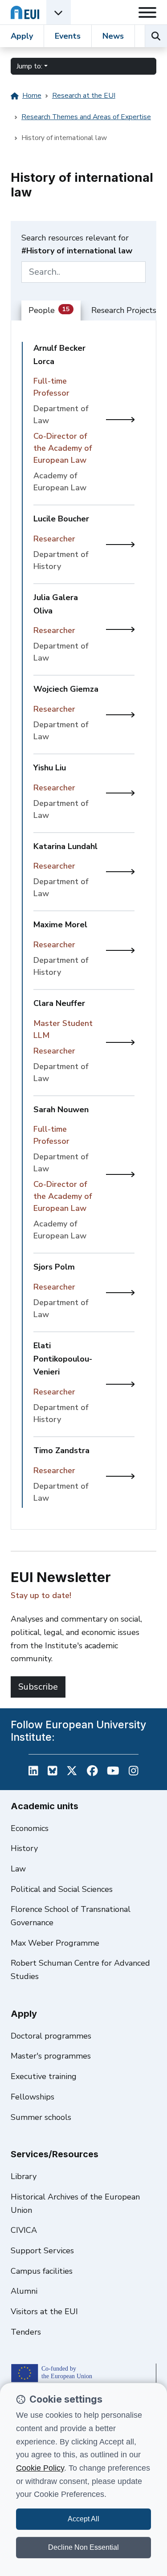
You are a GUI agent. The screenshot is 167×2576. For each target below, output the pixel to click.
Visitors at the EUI (44, 2312)
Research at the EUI (84, 96)
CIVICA (24, 2230)
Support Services (42, 2251)
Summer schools (41, 2117)
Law (18, 1869)
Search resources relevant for (77, 244)
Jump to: (29, 66)
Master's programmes (51, 2056)
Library (24, 2176)
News (113, 36)
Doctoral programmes (51, 2036)
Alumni (24, 2291)
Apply (22, 36)
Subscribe (38, 1687)
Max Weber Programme (55, 1943)
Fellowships (33, 2097)
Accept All (83, 2519)
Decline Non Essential (83, 2547)
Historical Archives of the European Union (75, 2203)
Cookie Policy (40, 2468)
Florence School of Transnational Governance (71, 1916)
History (24, 1848)
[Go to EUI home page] (25, 12)
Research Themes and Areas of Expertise (86, 117)
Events (68, 36)
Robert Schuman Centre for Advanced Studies (80, 1970)
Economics (30, 1828)
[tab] (51, 311)
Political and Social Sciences (62, 1889)
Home (32, 96)
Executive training (44, 2076)
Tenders (26, 2332)
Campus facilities (42, 2271)
